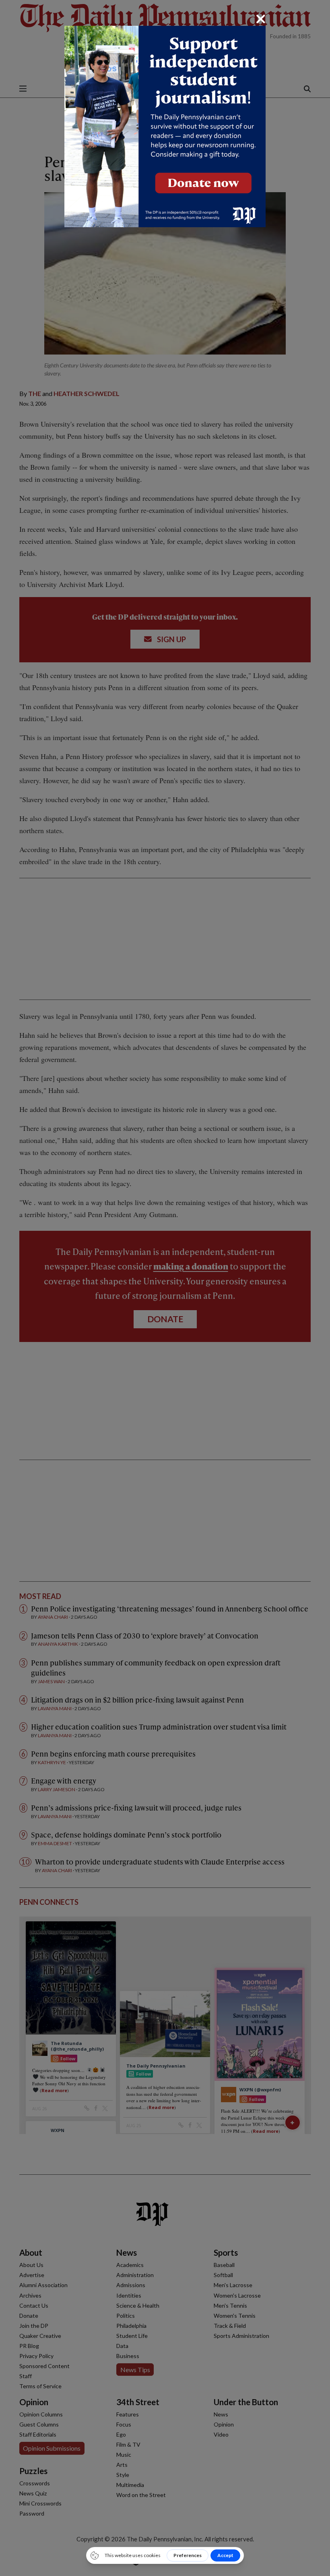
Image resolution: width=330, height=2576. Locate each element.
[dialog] (165, 1288)
